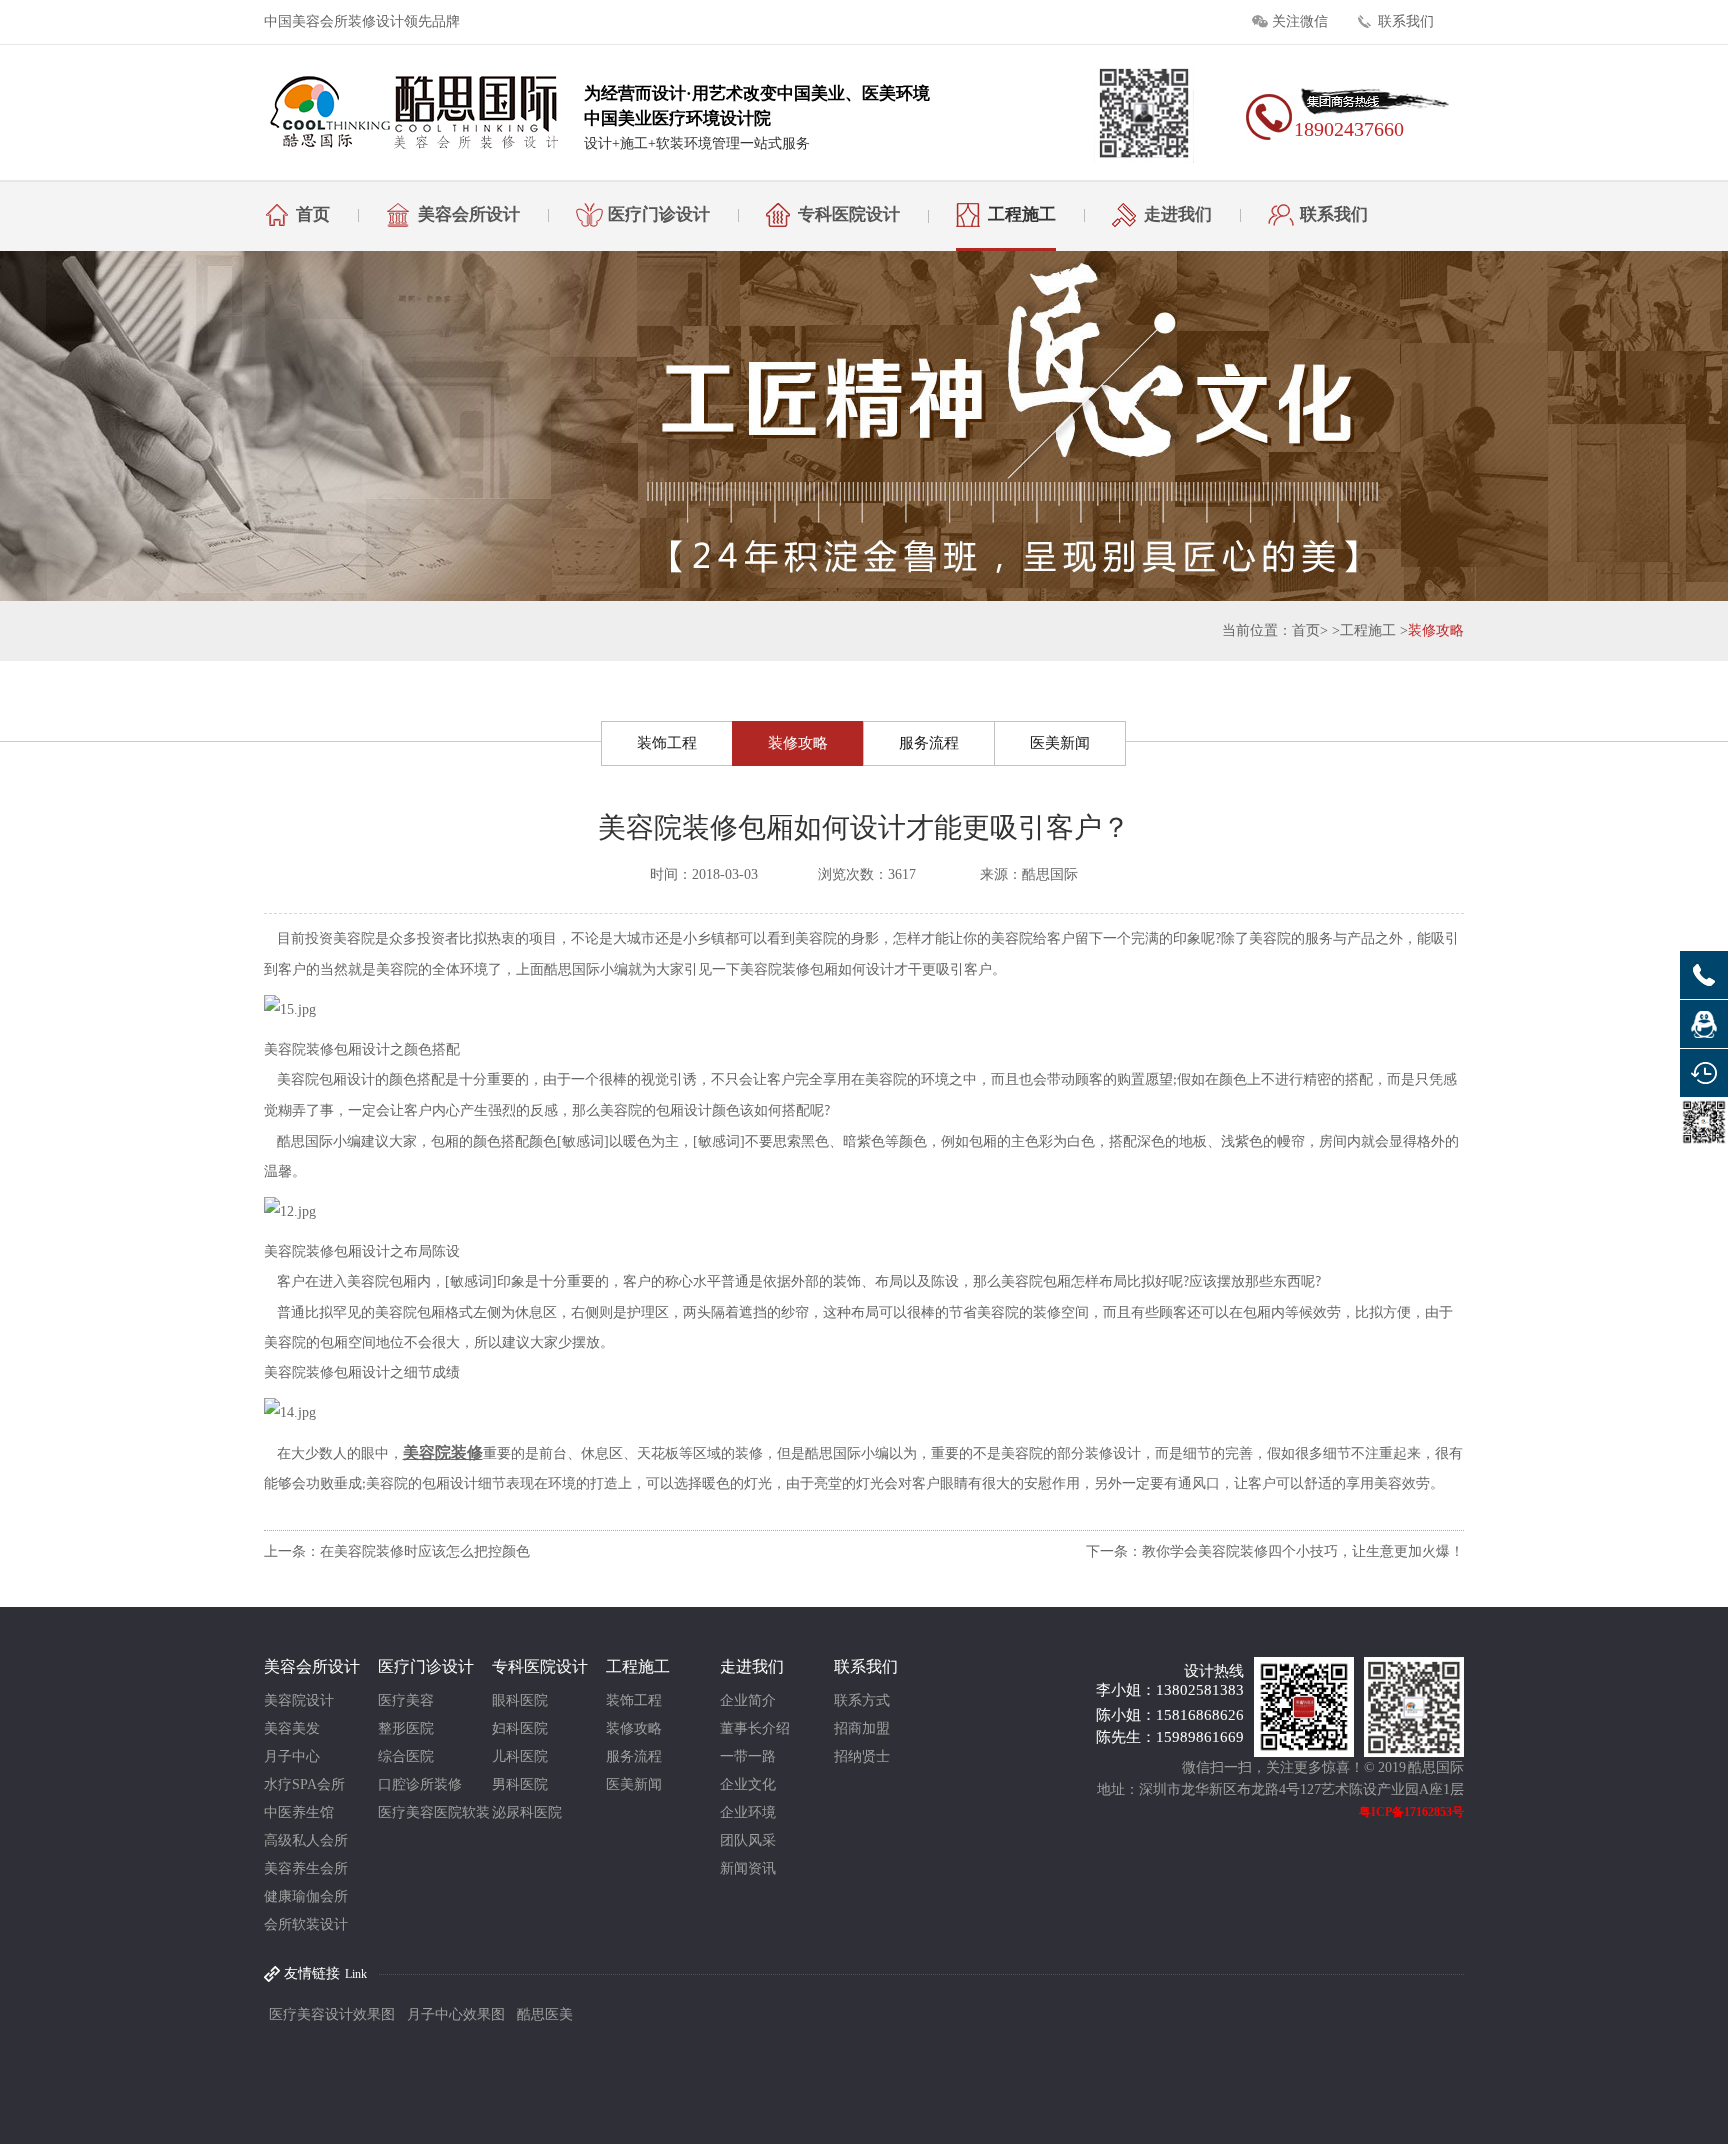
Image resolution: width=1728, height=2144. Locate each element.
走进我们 (1178, 214)
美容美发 (292, 1728)
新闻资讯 (748, 1868)
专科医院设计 (849, 214)
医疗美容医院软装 (434, 1812)
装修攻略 (1436, 630)
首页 (313, 214)
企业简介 (748, 1700)
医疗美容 (406, 1700)
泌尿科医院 (527, 1812)
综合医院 (406, 1756)
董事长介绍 (755, 1728)
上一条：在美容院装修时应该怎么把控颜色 (397, 1551)
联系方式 (862, 1700)
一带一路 (748, 1756)
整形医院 (406, 1728)
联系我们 (1406, 21)
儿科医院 (520, 1756)
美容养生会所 (306, 1868)
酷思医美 (545, 2014)
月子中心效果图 (456, 2014)
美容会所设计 (469, 214)
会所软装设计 (306, 1924)
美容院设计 (299, 1700)
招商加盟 (862, 1728)
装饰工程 (667, 743)
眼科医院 (520, 1700)
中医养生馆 (299, 1812)
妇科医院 (520, 1728)
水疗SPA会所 (304, 1784)
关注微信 (1300, 21)
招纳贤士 (862, 1756)
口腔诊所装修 (420, 1784)
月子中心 (292, 1756)
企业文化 (748, 1784)
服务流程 (929, 743)
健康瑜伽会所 (306, 1896)
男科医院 (520, 1784)
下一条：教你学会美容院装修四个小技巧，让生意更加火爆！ (1275, 1551)
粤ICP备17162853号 (1411, 1812)
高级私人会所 (306, 1840)
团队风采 (748, 1840)
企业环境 (748, 1812)
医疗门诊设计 (659, 214)
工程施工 (1022, 214)
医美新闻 (1060, 743)
